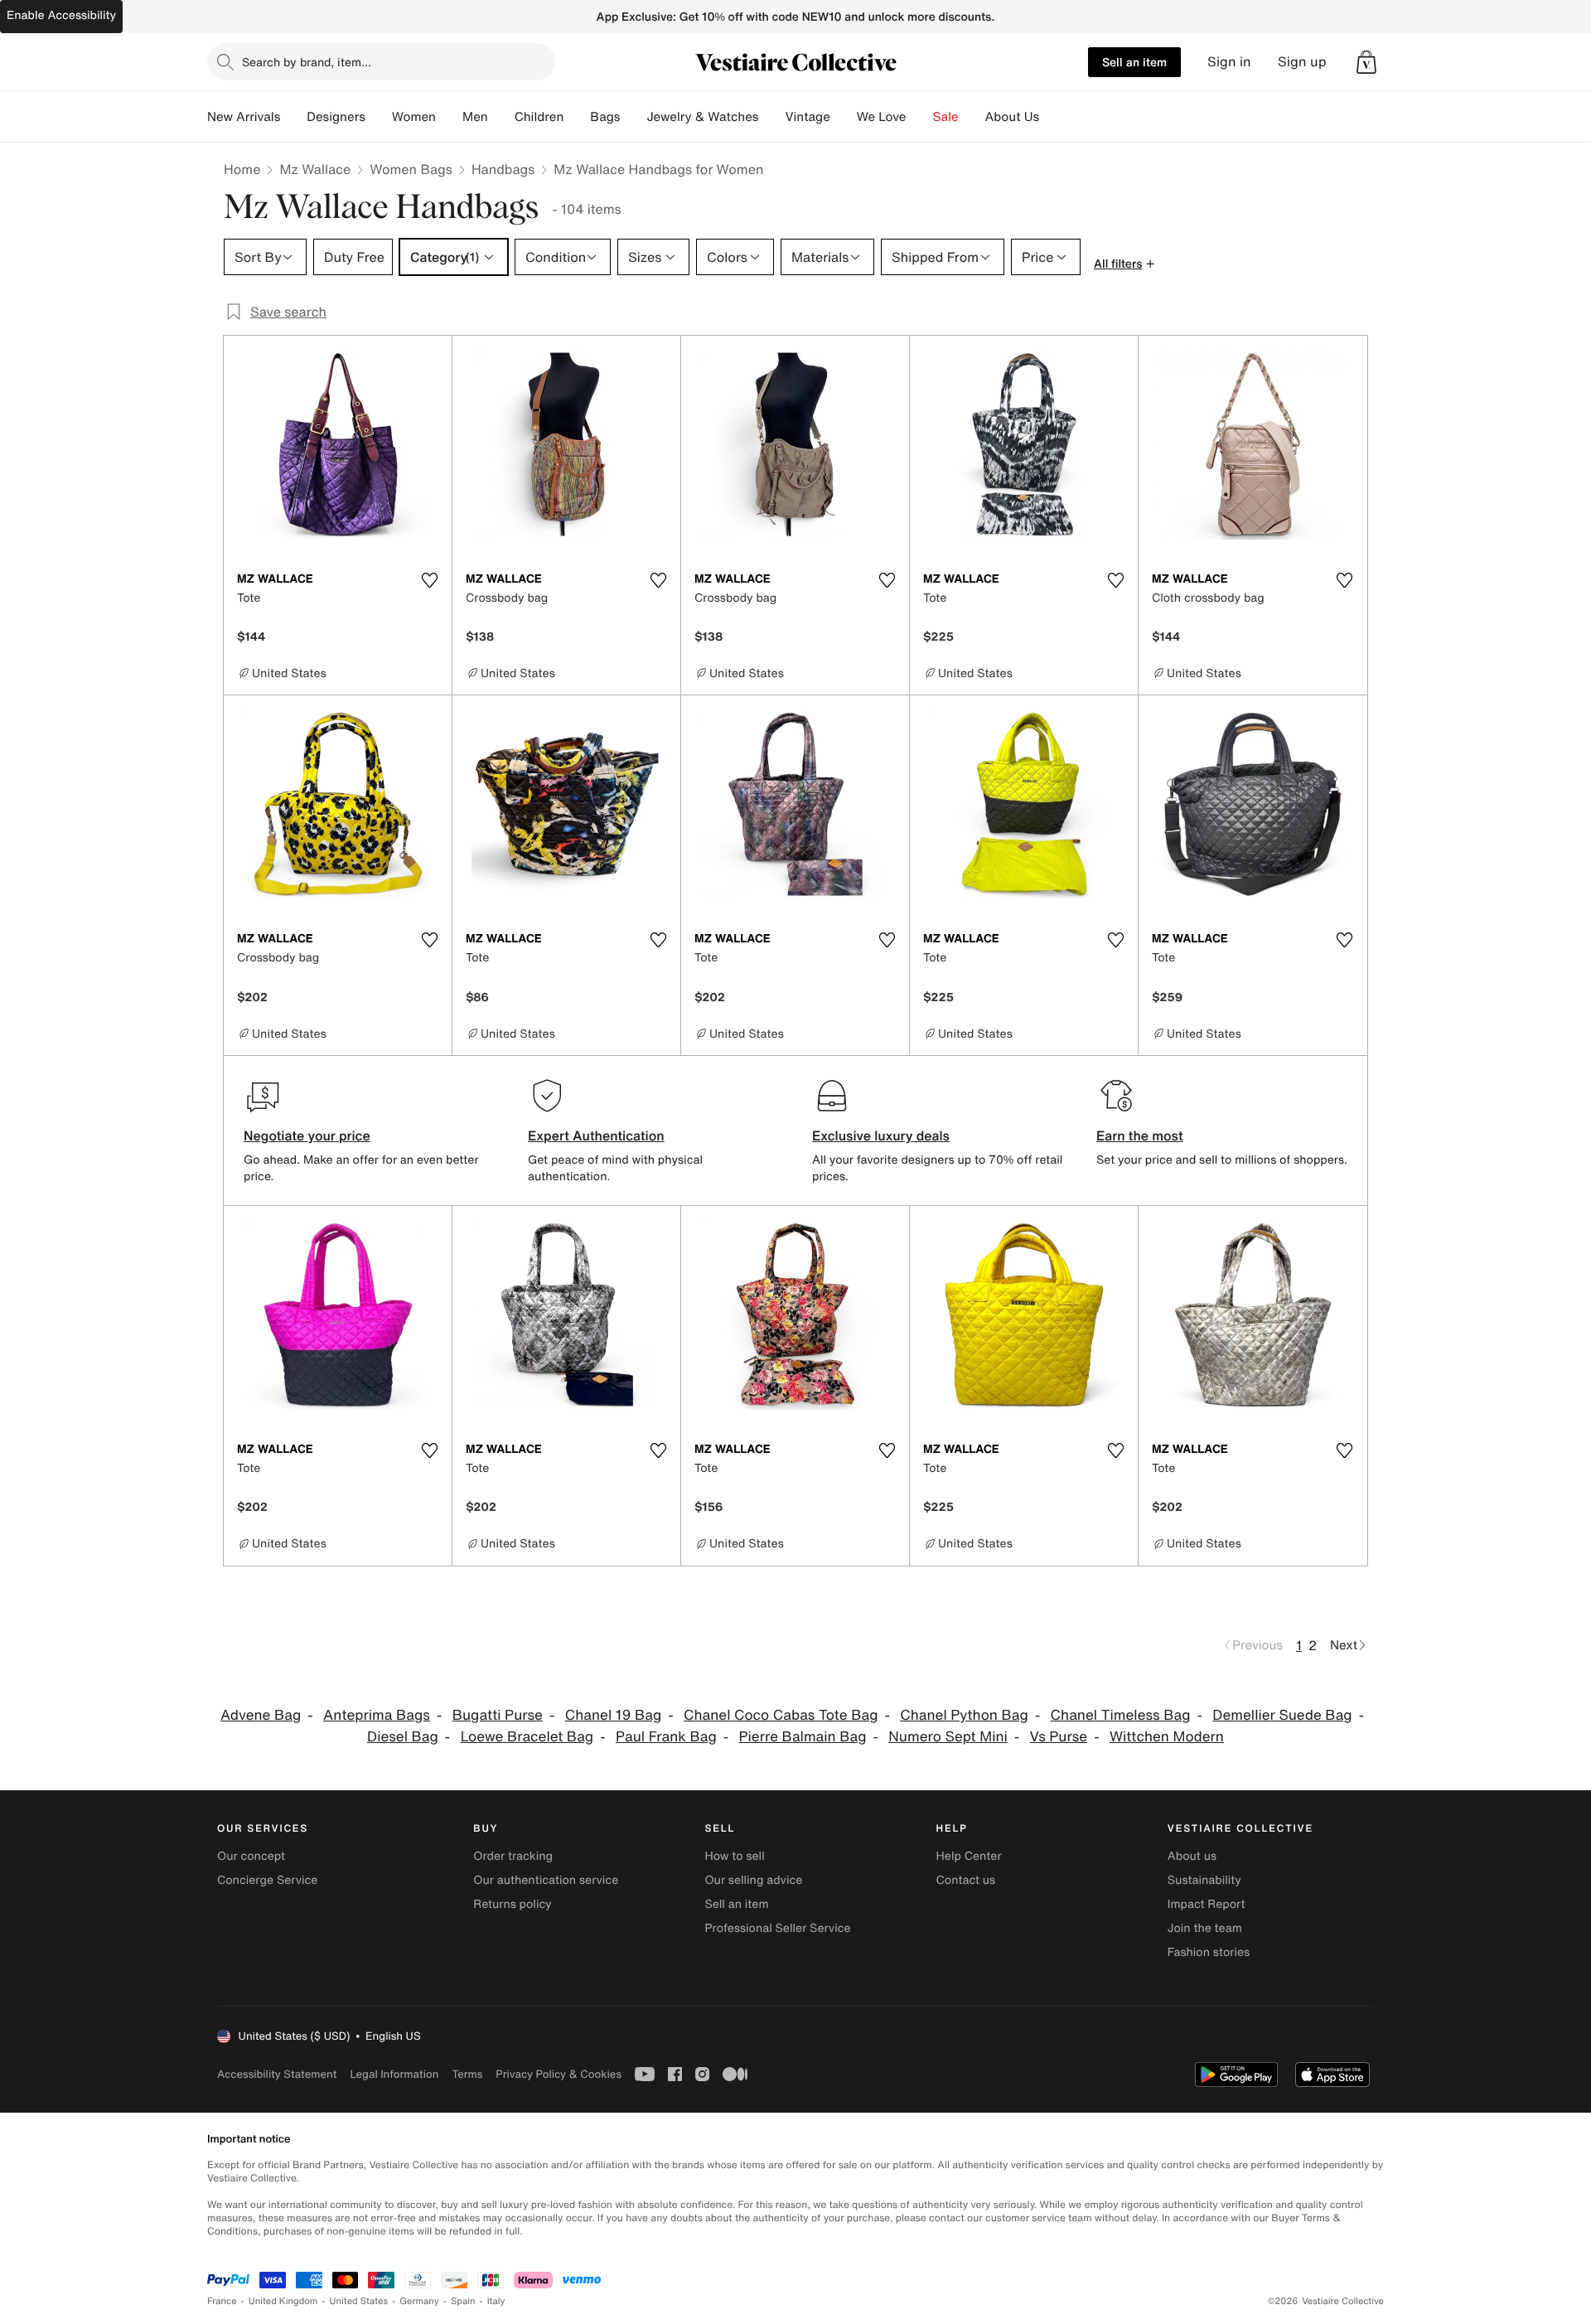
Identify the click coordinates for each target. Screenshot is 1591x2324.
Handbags (503, 169)
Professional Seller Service (777, 1928)
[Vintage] (844, 117)
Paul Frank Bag (666, 1737)
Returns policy (512, 1904)
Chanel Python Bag (964, 1715)
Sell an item (1134, 62)
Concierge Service (267, 1880)
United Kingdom (283, 2301)
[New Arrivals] (293, 117)
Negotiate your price (307, 1135)
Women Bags (411, 169)
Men (475, 117)
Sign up (1302, 62)
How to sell (734, 1856)
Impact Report (1207, 1904)
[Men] (501, 117)
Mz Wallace (315, 169)
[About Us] (1052, 117)
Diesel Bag (403, 1737)
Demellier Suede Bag (1282, 1715)
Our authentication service (546, 1880)
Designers (336, 117)
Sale (946, 117)
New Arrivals (244, 117)
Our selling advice (753, 1880)
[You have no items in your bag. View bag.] (1366, 62)
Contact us (966, 1880)
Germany (419, 2301)
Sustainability (1204, 1880)
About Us (1012, 117)
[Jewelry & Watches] (771, 117)
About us (1192, 1856)
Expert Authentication (596, 1135)
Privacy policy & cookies (559, 2074)
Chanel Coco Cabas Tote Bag (781, 1715)
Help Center (969, 1856)
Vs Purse (1059, 1737)
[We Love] (920, 117)
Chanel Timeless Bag (1121, 1715)
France (222, 2301)
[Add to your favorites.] (429, 580)
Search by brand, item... (307, 62)
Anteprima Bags (377, 1715)
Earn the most (1140, 1135)
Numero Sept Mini (948, 1737)
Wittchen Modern (1167, 1737)
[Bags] (633, 117)
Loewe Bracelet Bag (527, 1737)
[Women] (449, 117)
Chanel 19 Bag (613, 1715)
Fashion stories (1209, 1952)
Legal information (394, 2074)
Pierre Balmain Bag (803, 1737)
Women (414, 117)
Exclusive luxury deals (881, 1135)
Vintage (807, 117)
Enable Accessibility (61, 15)
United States (359, 2301)
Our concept (251, 1856)
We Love (882, 117)
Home (242, 169)
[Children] (577, 117)
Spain (463, 2301)
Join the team (1205, 1928)
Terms (467, 2074)
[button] (1366, 62)
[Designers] (379, 117)
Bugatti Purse (498, 1715)
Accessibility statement (277, 2074)
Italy (496, 2301)
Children (539, 117)
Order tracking (513, 1856)
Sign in (1229, 62)
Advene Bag (261, 1715)
